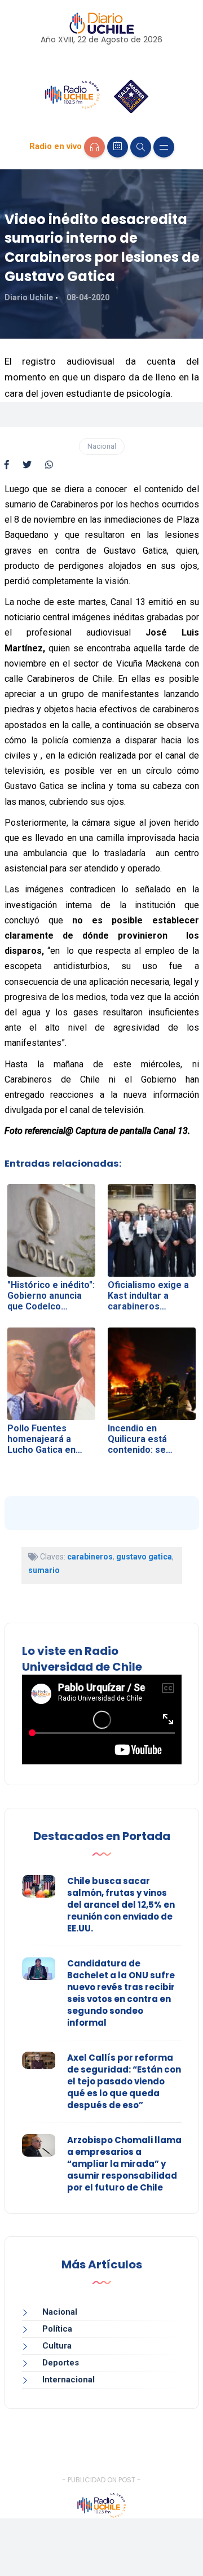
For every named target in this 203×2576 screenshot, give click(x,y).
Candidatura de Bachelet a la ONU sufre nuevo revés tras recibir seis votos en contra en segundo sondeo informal (121, 1993)
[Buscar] (141, 147)
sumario (44, 1570)
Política (57, 2329)
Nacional (102, 446)
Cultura (57, 2346)
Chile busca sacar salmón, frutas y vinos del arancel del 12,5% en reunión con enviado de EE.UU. (121, 1905)
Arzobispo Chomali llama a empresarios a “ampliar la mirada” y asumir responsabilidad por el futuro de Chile (124, 2164)
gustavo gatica (144, 1557)
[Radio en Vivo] (94, 147)
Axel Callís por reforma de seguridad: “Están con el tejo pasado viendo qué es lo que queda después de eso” (124, 2081)
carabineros (90, 1557)
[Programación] (118, 147)
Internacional (69, 2380)
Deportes (61, 2363)
